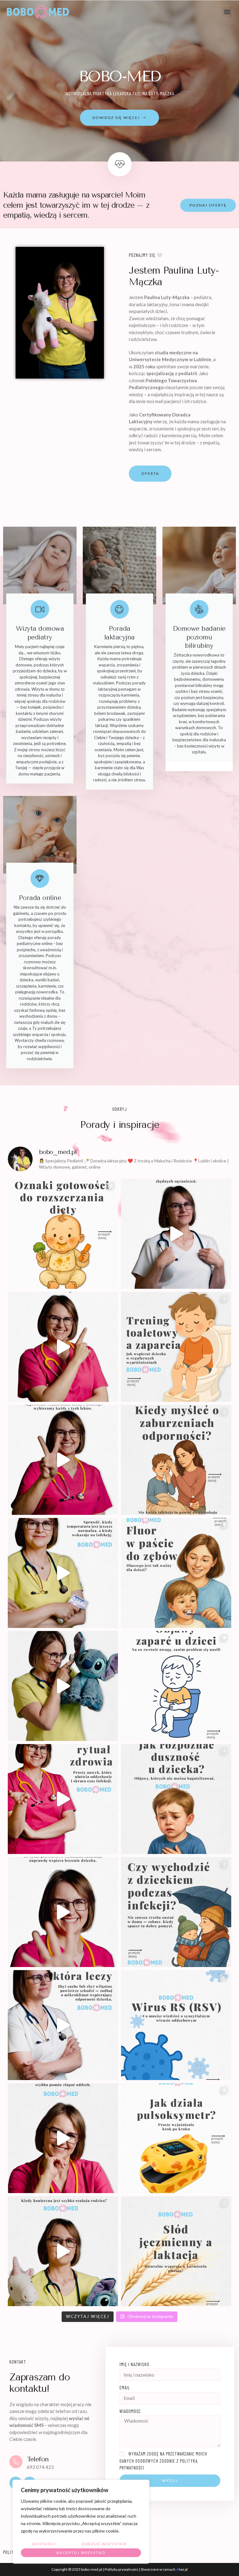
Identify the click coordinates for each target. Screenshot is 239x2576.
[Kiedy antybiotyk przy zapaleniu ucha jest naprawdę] (63, 1686)
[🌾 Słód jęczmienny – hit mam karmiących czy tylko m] (176, 2251)
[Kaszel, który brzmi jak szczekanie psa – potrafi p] (63, 2138)
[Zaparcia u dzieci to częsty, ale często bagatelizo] (176, 1686)
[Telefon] (16, 2462)
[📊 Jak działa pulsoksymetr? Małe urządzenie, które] (176, 2138)
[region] (81, 2522)
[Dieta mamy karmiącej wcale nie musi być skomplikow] (176, 1234)
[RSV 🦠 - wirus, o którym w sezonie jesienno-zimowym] (176, 2025)
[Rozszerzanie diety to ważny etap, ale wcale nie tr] (63, 1234)
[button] (227, 12)
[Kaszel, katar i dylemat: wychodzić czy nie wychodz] (176, 1912)
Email (125, 2387)
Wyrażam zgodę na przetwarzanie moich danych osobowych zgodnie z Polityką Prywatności (163, 2461)
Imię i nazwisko (134, 2364)
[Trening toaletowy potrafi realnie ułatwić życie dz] (176, 1347)
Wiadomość (130, 2411)
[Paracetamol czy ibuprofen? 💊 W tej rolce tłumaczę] (63, 1460)
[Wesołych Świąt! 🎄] (63, 1347)
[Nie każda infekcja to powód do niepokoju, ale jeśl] (176, 1460)
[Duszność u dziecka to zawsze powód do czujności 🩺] (176, 1799)
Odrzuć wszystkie (104, 2544)
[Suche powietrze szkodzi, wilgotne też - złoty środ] (63, 2025)
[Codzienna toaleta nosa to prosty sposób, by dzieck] (63, 1799)
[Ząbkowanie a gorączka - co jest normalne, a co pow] (63, 1573)
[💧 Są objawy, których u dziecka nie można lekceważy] (63, 2251)
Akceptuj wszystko (81, 2553)
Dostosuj (44, 2544)
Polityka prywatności (121, 2569)
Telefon (38, 2459)
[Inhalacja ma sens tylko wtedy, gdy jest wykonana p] (63, 1912)
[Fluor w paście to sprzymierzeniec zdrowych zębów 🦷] (176, 1573)
